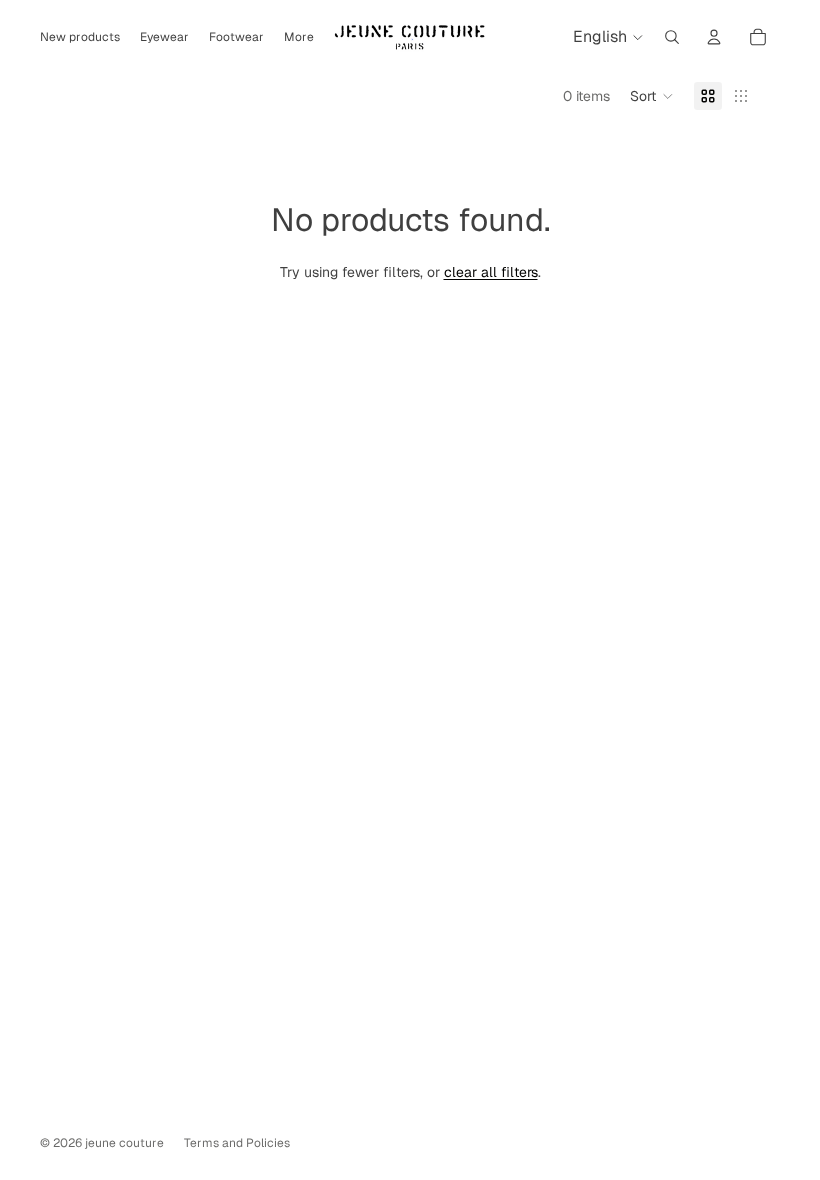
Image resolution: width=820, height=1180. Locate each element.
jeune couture (124, 1143)
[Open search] (672, 37)
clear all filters (491, 272)
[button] (652, 96)
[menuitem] (299, 37)
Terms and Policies (237, 1143)
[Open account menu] (714, 37)
